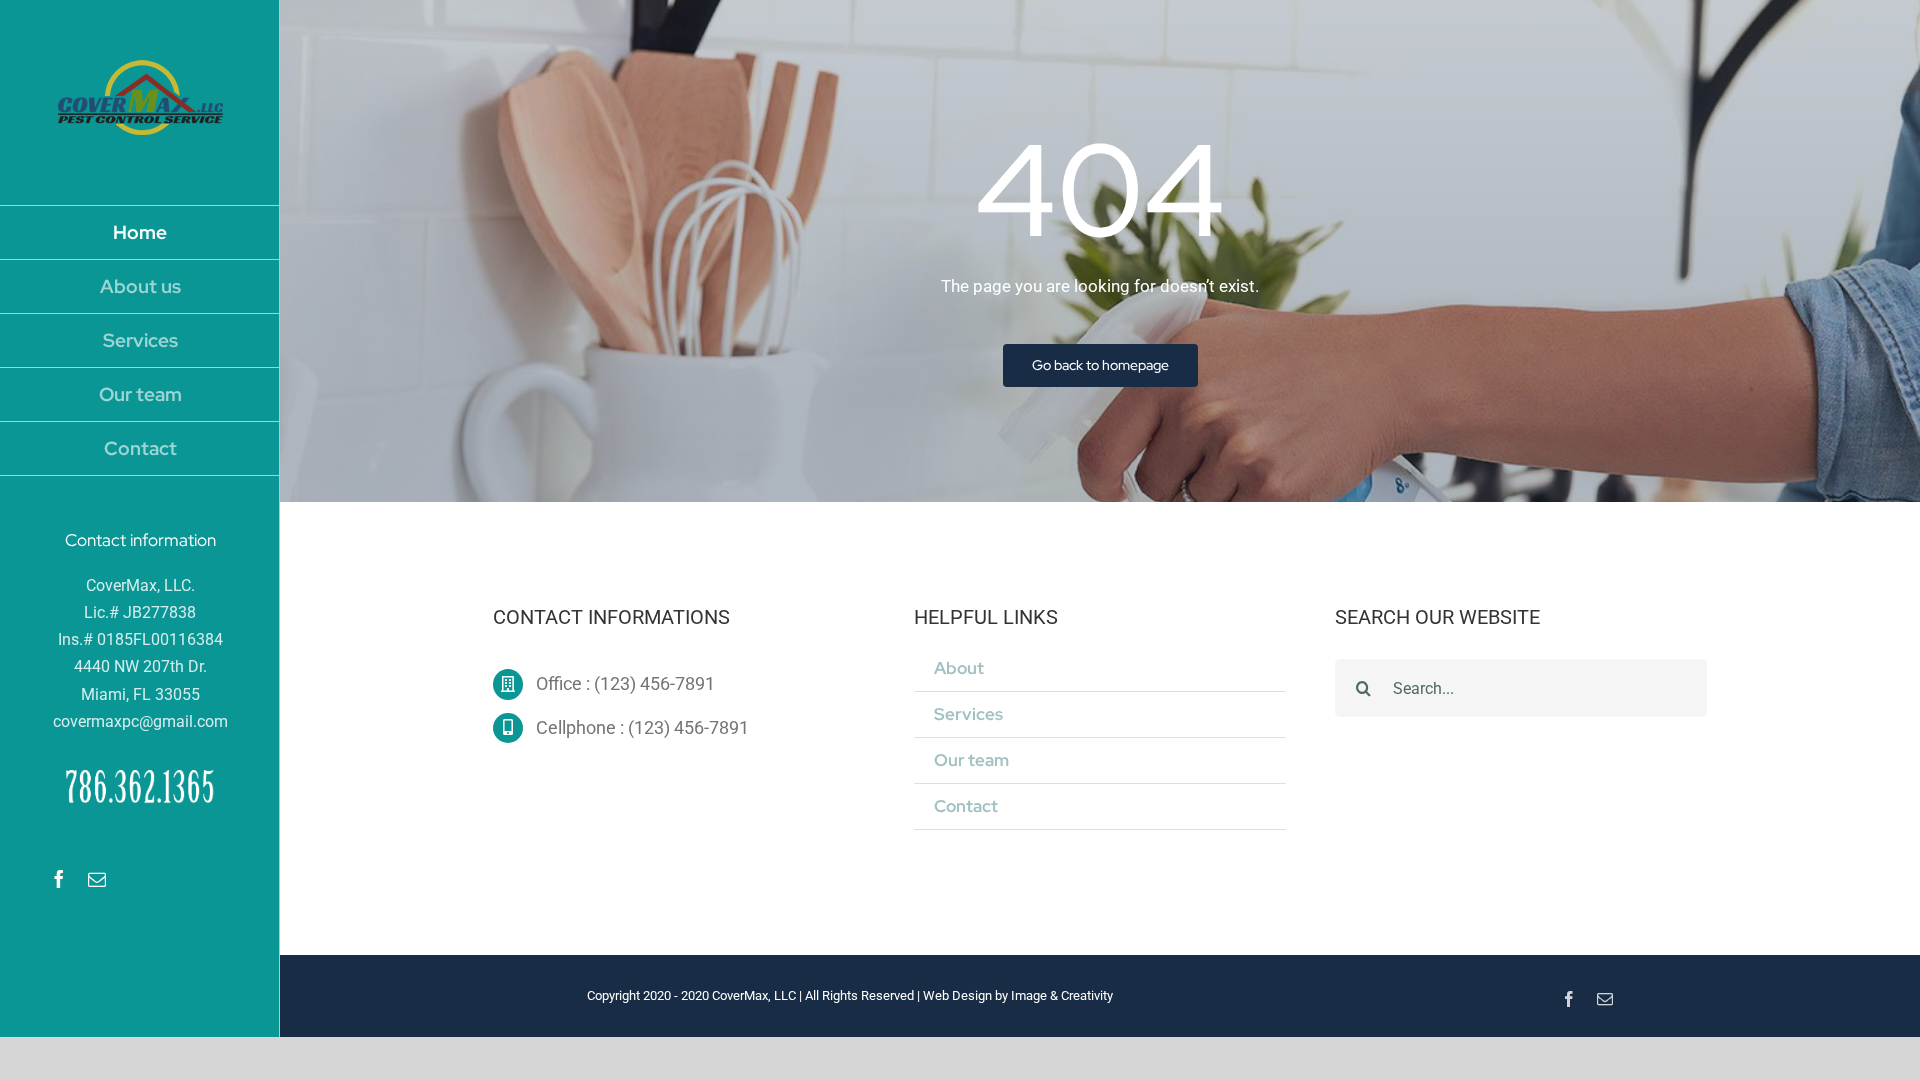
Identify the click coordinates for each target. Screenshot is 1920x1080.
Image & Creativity (1062, 995)
